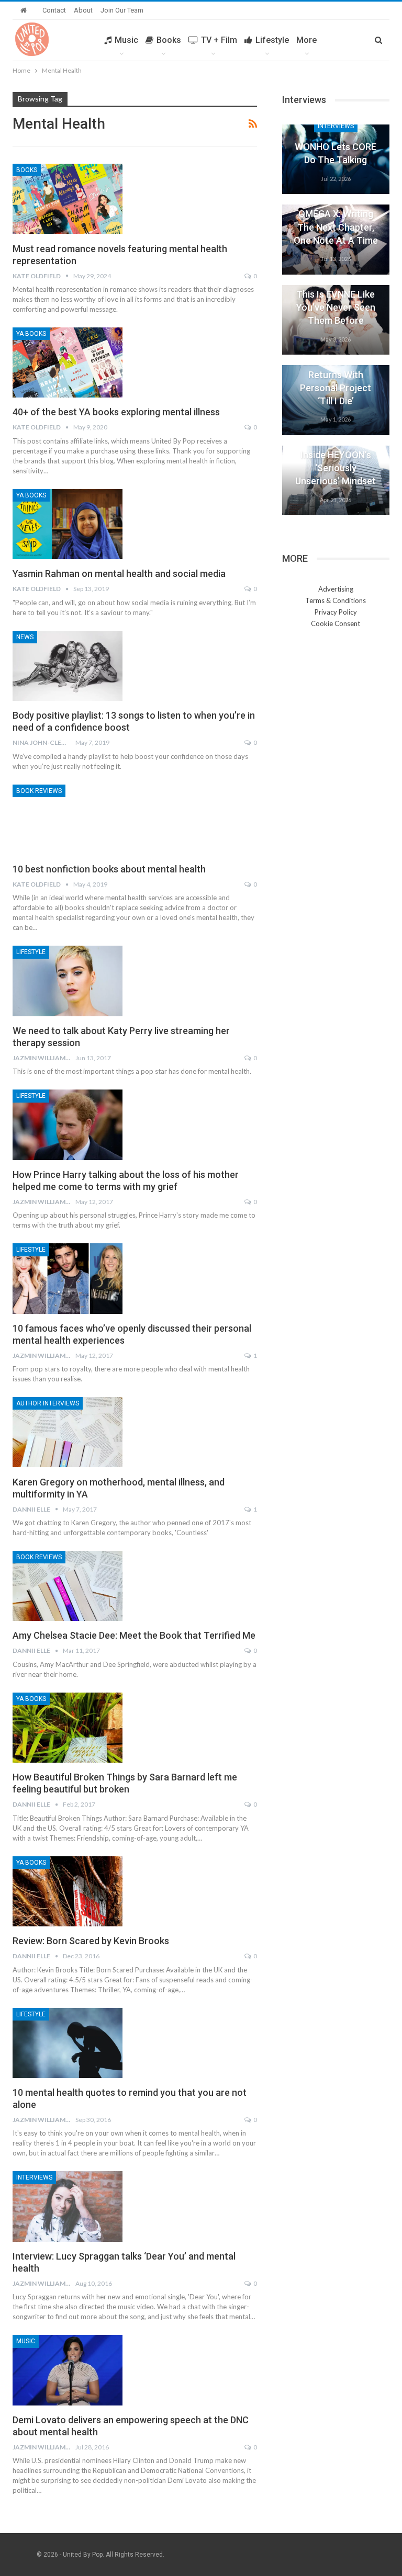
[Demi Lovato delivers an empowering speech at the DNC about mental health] (68, 2370)
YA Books (31, 334)
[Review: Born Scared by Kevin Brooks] (68, 1891)
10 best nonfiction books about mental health (109, 869)
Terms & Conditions (336, 600)
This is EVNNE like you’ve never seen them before (336, 307)
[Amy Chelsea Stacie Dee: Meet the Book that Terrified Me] (68, 1586)
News (25, 637)
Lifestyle (272, 40)
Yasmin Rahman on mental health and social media (119, 574)
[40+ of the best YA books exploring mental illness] (68, 362)
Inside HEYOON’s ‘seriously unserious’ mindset (336, 468)
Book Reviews (39, 791)
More (306, 40)
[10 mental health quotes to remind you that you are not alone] (68, 2043)
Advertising (336, 589)
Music (126, 40)
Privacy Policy (336, 612)
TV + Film (219, 40)
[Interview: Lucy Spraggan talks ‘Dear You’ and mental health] (68, 2206)
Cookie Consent (336, 623)
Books (169, 40)
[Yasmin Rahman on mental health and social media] (68, 524)
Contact (54, 10)
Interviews (34, 2177)
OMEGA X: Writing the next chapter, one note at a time (336, 227)
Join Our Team (122, 10)
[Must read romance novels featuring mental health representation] (68, 199)
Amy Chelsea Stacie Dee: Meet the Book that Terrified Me (134, 1635)
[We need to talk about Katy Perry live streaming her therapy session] (68, 981)
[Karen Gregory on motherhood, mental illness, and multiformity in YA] (68, 1432)
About (83, 10)
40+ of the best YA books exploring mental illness (116, 412)
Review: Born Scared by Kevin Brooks (91, 1941)
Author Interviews (48, 1403)
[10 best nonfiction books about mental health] (68, 820)
